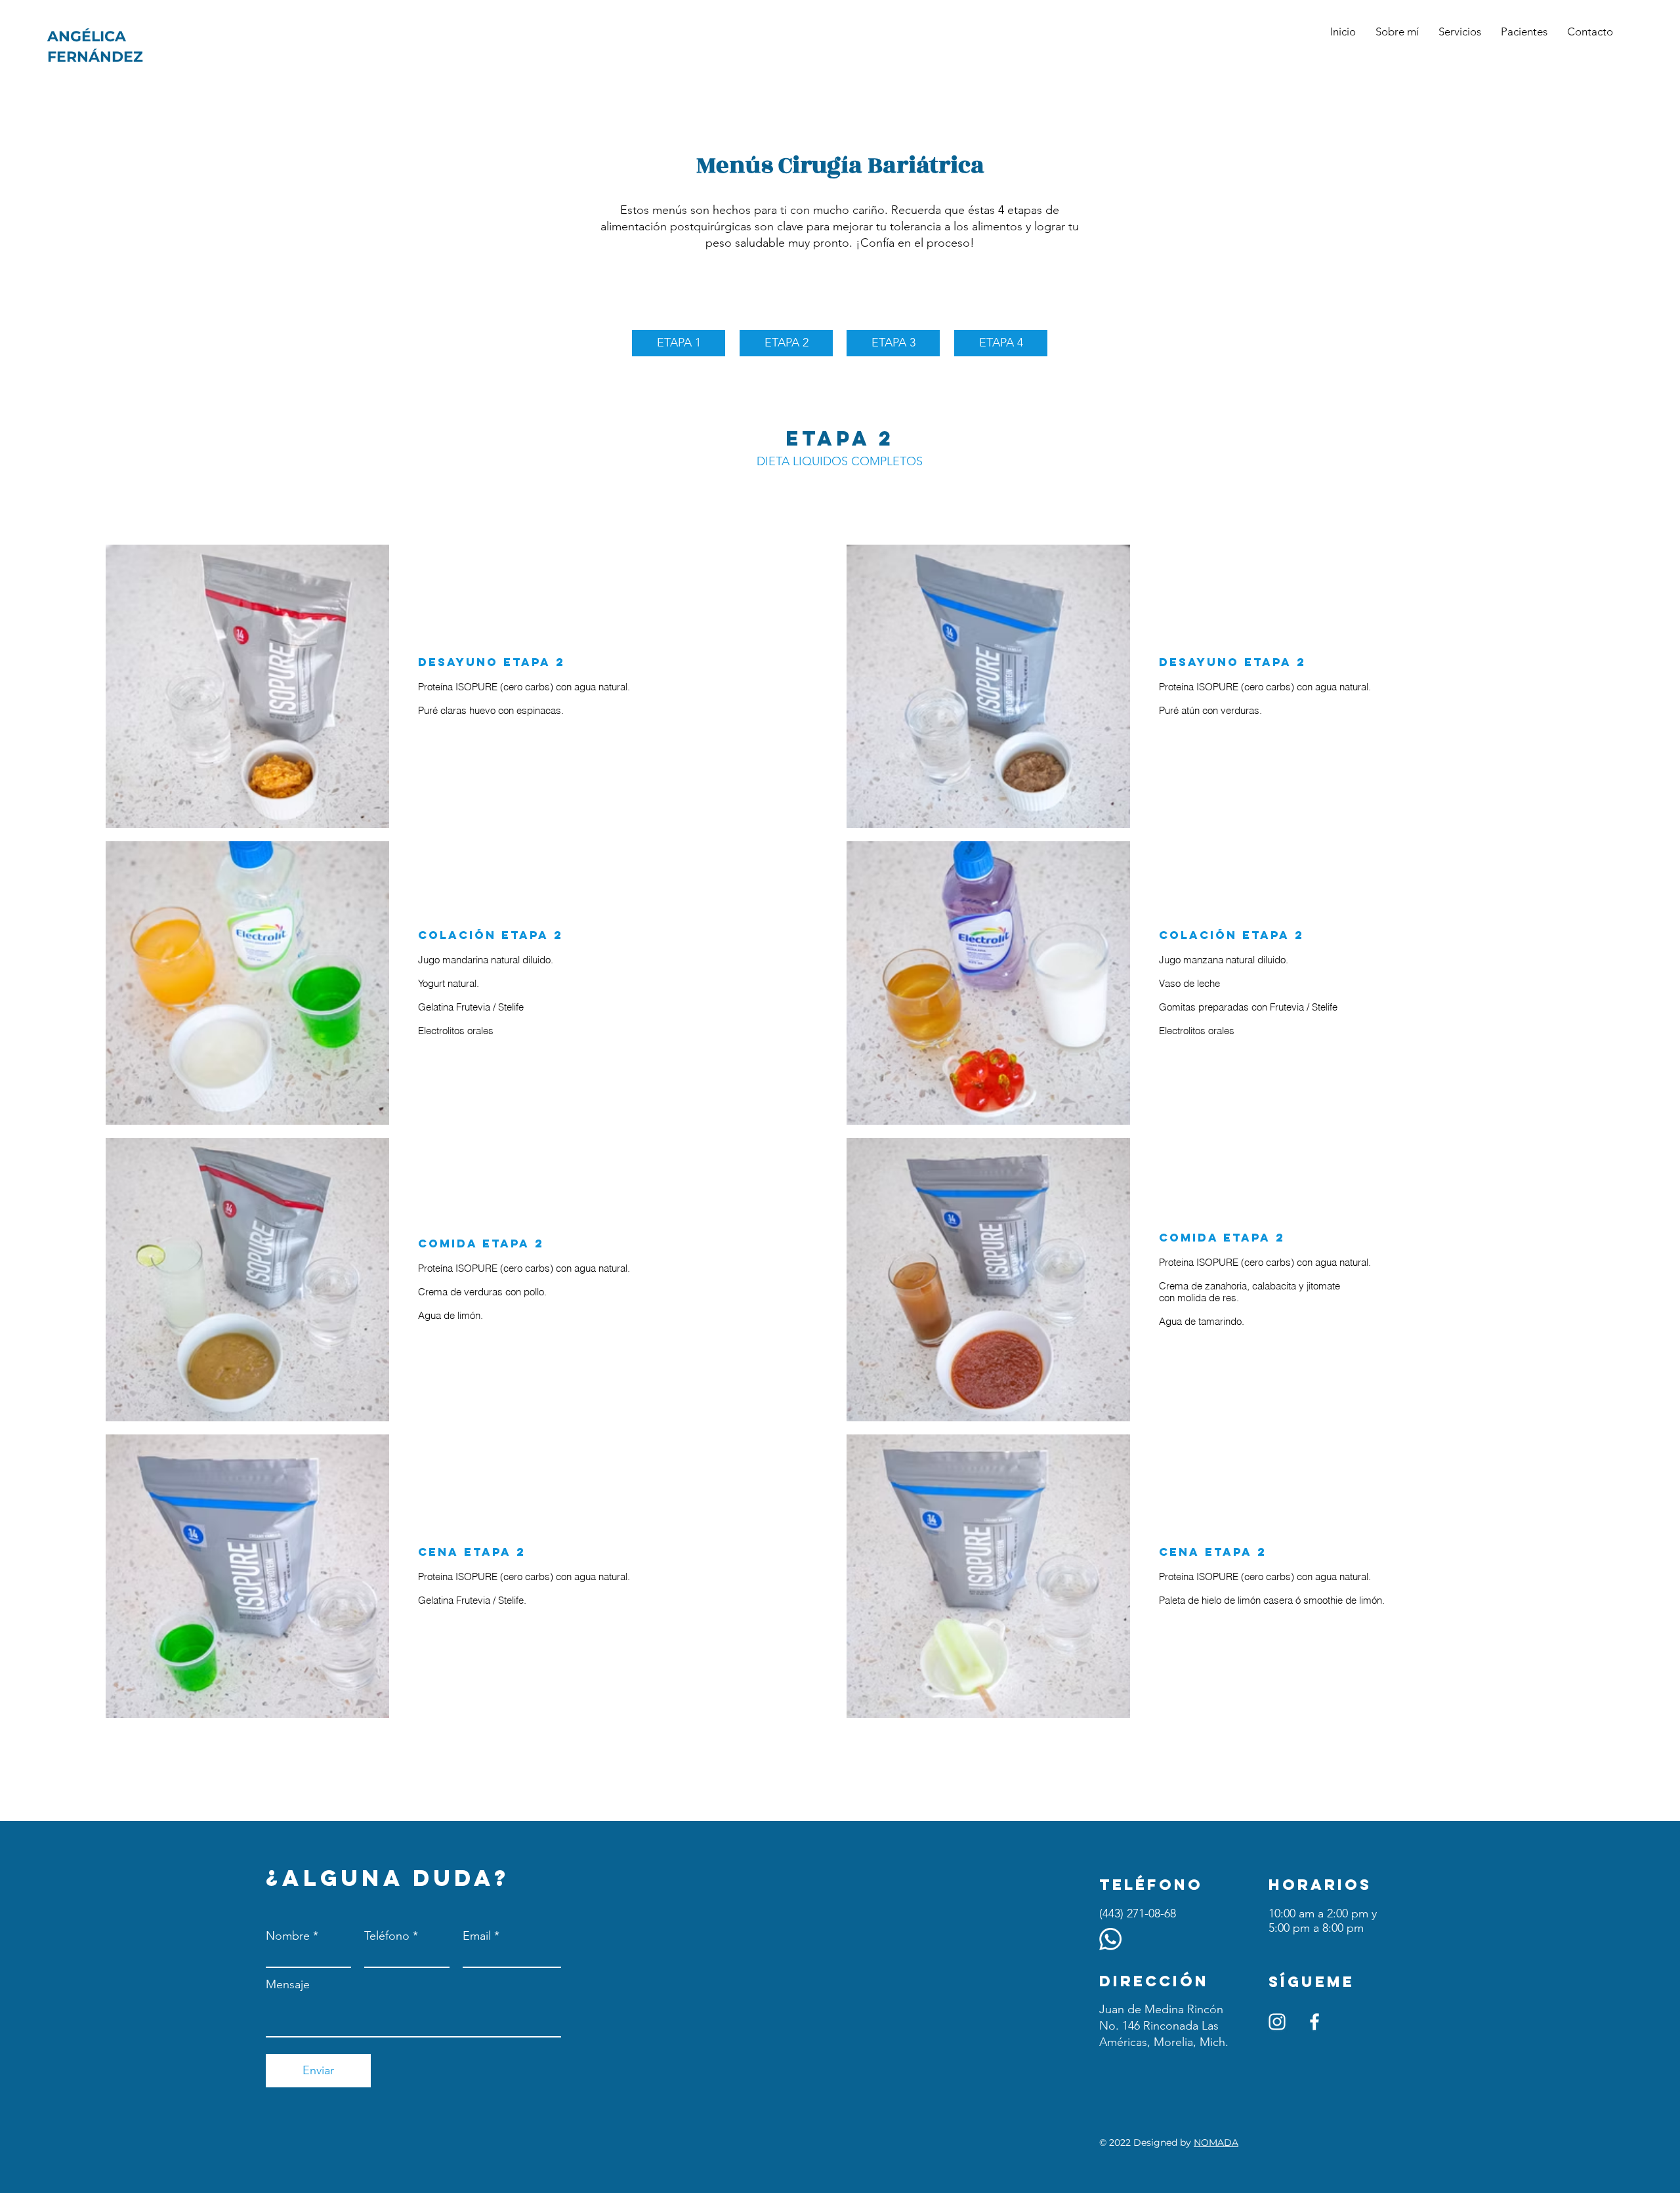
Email (477, 1936)
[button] (1524, 31)
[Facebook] (1314, 2022)
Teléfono (387, 1936)
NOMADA (1216, 2142)
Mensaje (288, 1984)
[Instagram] (1277, 2022)
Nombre (288, 1936)
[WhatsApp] (1110, 1939)
